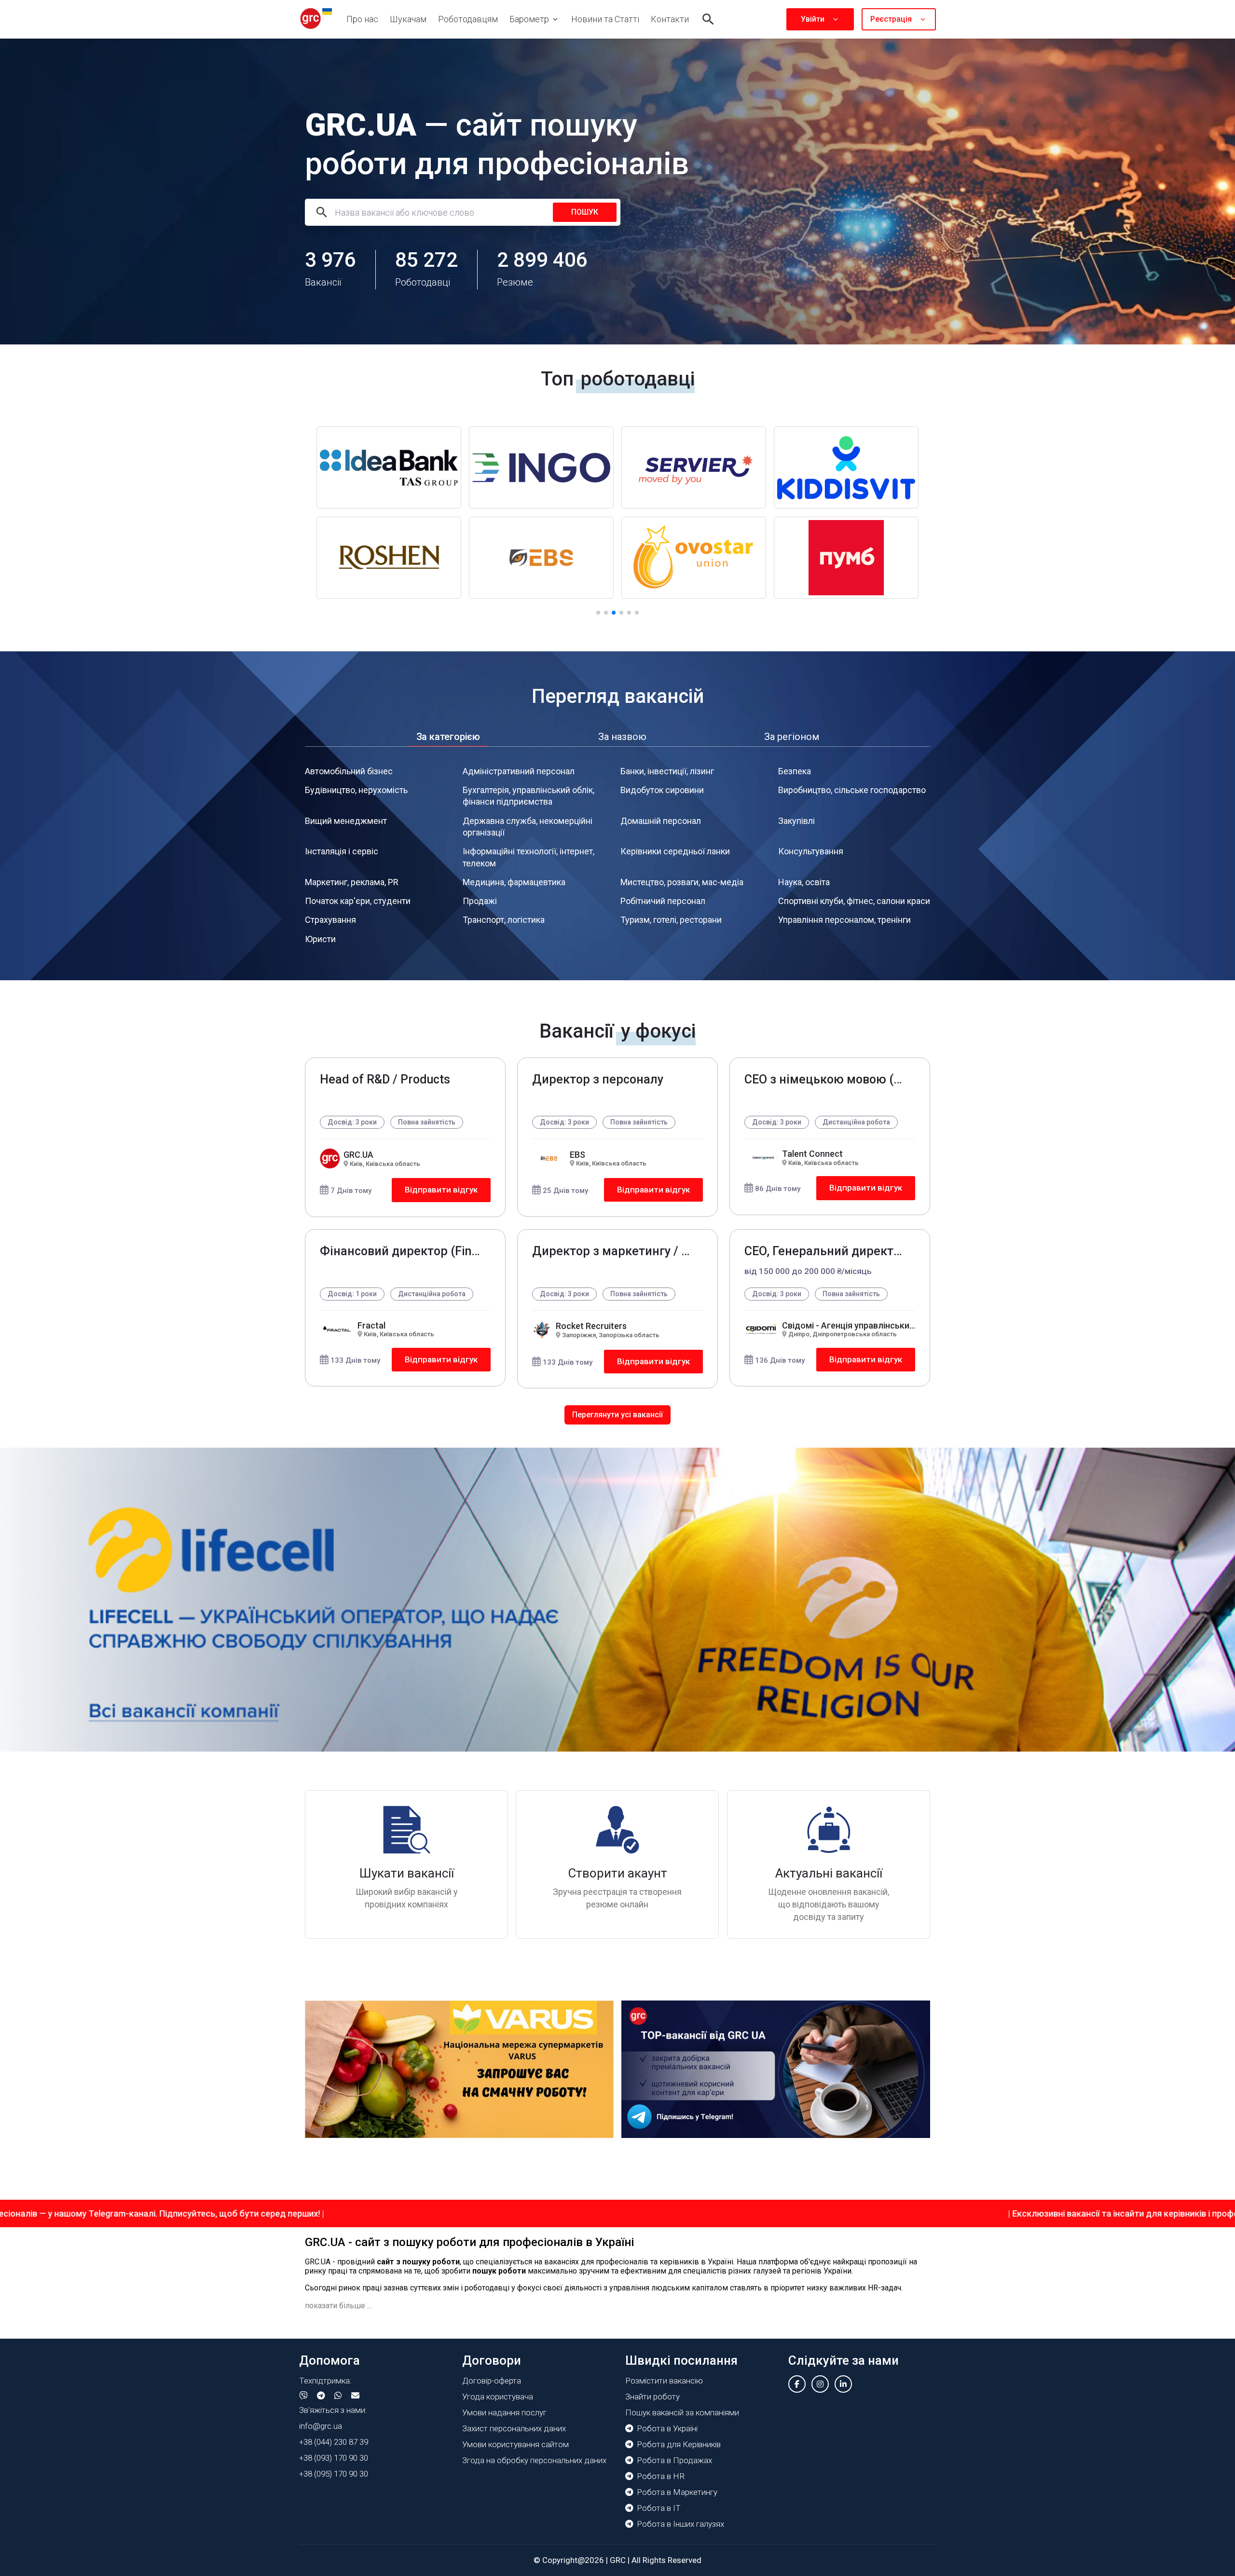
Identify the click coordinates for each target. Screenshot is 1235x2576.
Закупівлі (796, 821)
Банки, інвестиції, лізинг (667, 771)
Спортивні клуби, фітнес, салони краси (854, 901)
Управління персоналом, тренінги (844, 920)
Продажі (480, 901)
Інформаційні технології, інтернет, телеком (528, 857)
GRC (618, 2560)
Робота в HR (661, 2476)
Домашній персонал (661, 821)
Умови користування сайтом (515, 2444)
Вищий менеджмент (346, 821)
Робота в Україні (667, 2428)
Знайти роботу (652, 2397)
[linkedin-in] (843, 2384)
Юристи (320, 939)
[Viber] (303, 2396)
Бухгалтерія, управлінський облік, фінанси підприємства (528, 796)
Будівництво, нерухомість (356, 790)
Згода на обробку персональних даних (534, 2460)
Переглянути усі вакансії (617, 1415)
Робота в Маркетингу (677, 2492)
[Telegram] (321, 2396)
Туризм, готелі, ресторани (671, 920)
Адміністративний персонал (519, 771)
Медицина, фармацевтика (514, 882)
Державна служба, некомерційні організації (528, 827)
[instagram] (820, 2384)
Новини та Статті (605, 19)
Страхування (330, 920)
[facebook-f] (797, 2384)
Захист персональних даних (514, 2428)
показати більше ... (338, 2306)
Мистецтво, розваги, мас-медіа (682, 882)
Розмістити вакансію (664, 2381)
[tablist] (617, 737)
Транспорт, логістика (504, 920)
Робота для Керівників (679, 2444)
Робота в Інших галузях (680, 2524)
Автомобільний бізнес (349, 771)
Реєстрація (891, 19)
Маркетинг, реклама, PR (352, 882)
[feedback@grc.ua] (355, 2396)
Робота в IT (659, 2508)
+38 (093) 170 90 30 (334, 2458)
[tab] (448, 737)
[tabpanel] (617, 856)
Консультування (811, 851)
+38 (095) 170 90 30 (334, 2474)
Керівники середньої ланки (675, 851)
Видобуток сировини (662, 790)
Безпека (795, 771)
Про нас (362, 19)
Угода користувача (498, 2397)
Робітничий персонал (663, 901)
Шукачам (408, 19)
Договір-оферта (492, 2381)
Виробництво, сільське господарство (852, 790)
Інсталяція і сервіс (342, 851)
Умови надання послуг (504, 2412)
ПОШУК (585, 212)
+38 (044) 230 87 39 (334, 2442)
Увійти (813, 19)
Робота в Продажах (674, 2460)
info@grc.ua (321, 2426)
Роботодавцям (468, 19)
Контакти (670, 19)
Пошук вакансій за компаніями (682, 2412)
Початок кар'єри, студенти (358, 901)
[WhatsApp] (338, 2396)
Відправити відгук (441, 1190)
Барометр (529, 19)
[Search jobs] (708, 19)
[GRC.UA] (316, 19)
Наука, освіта (804, 882)
